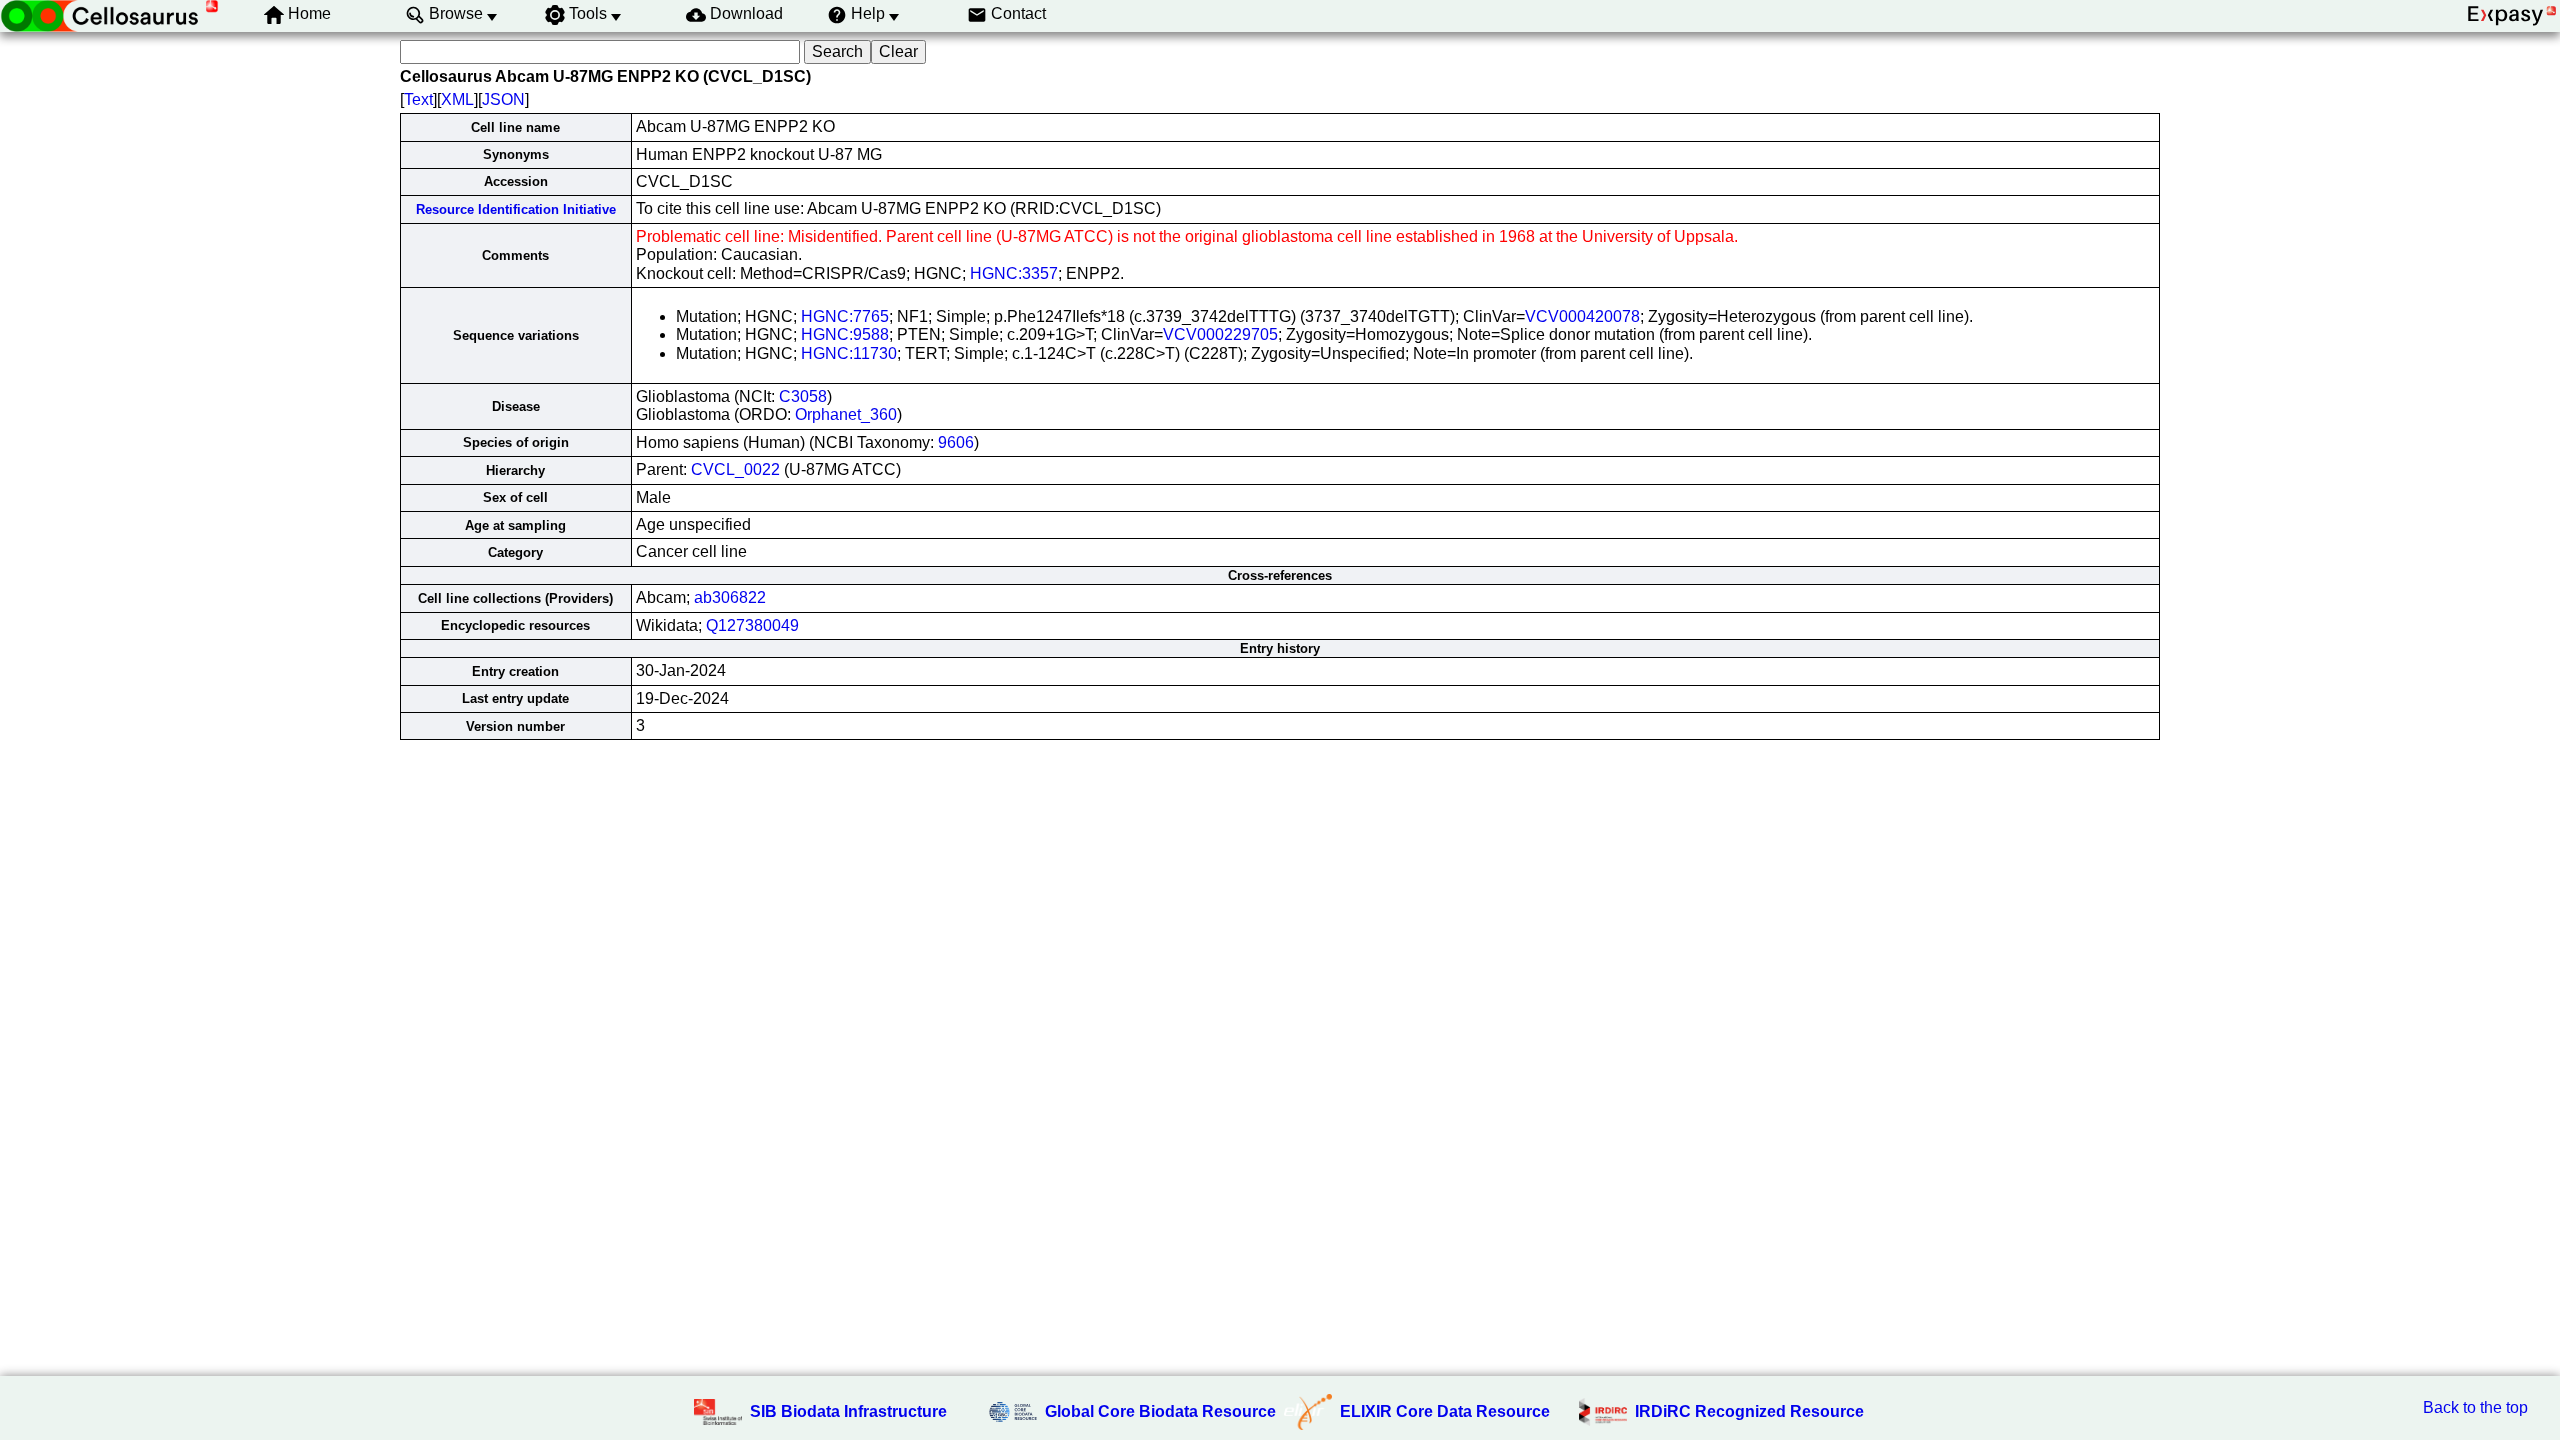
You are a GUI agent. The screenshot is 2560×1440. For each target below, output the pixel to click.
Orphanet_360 (846, 414)
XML (457, 99)
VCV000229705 (1220, 334)
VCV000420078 (1582, 316)
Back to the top (2475, 1407)
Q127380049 (752, 625)
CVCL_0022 (735, 469)
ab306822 (730, 597)
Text (418, 99)
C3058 (803, 396)
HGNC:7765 (845, 316)
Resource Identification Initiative (516, 209)
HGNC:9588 (845, 334)
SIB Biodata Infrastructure (848, 1411)
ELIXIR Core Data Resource (1445, 1411)
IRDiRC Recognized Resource (1749, 1411)
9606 (956, 442)
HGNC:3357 (1014, 273)
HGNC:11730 (849, 353)
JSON (503, 99)
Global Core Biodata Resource (1160, 1411)
